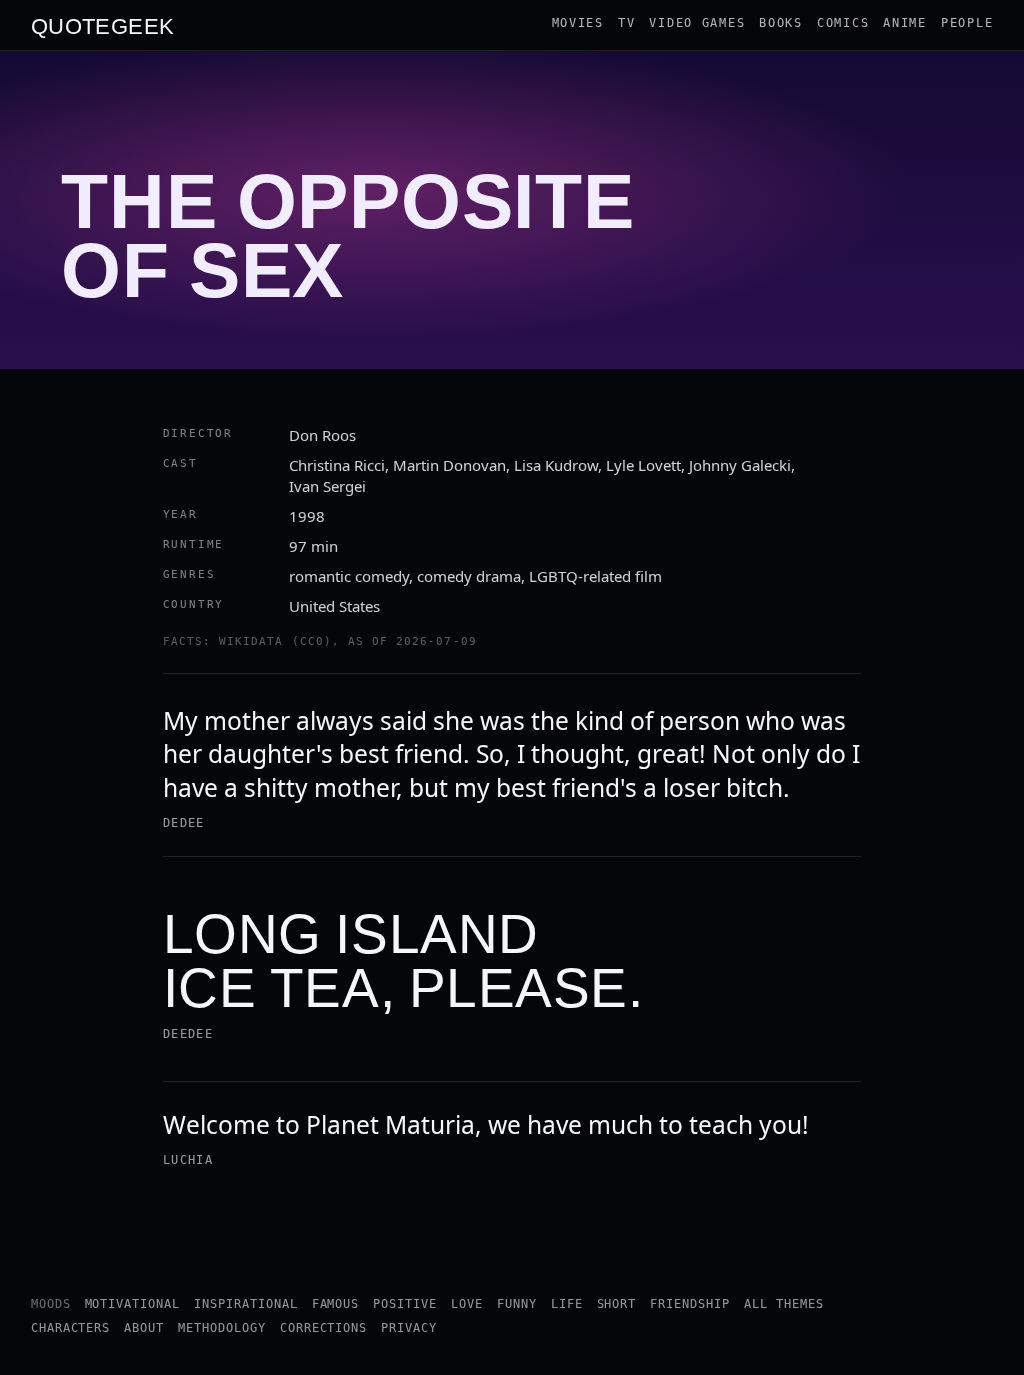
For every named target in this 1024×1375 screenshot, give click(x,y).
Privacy (409, 1328)
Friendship (690, 1304)
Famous (336, 1304)
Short (617, 1304)
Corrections (324, 1328)
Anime (905, 23)
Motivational (133, 1304)
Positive (405, 1304)
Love (467, 1304)
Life (567, 1304)
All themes (784, 1304)
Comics (843, 23)
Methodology (222, 1328)
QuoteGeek (103, 25)
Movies (578, 23)
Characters (71, 1328)
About (144, 1328)
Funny (517, 1304)
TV (626, 23)
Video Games (697, 23)
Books (781, 23)
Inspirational (245, 1304)
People (967, 23)
